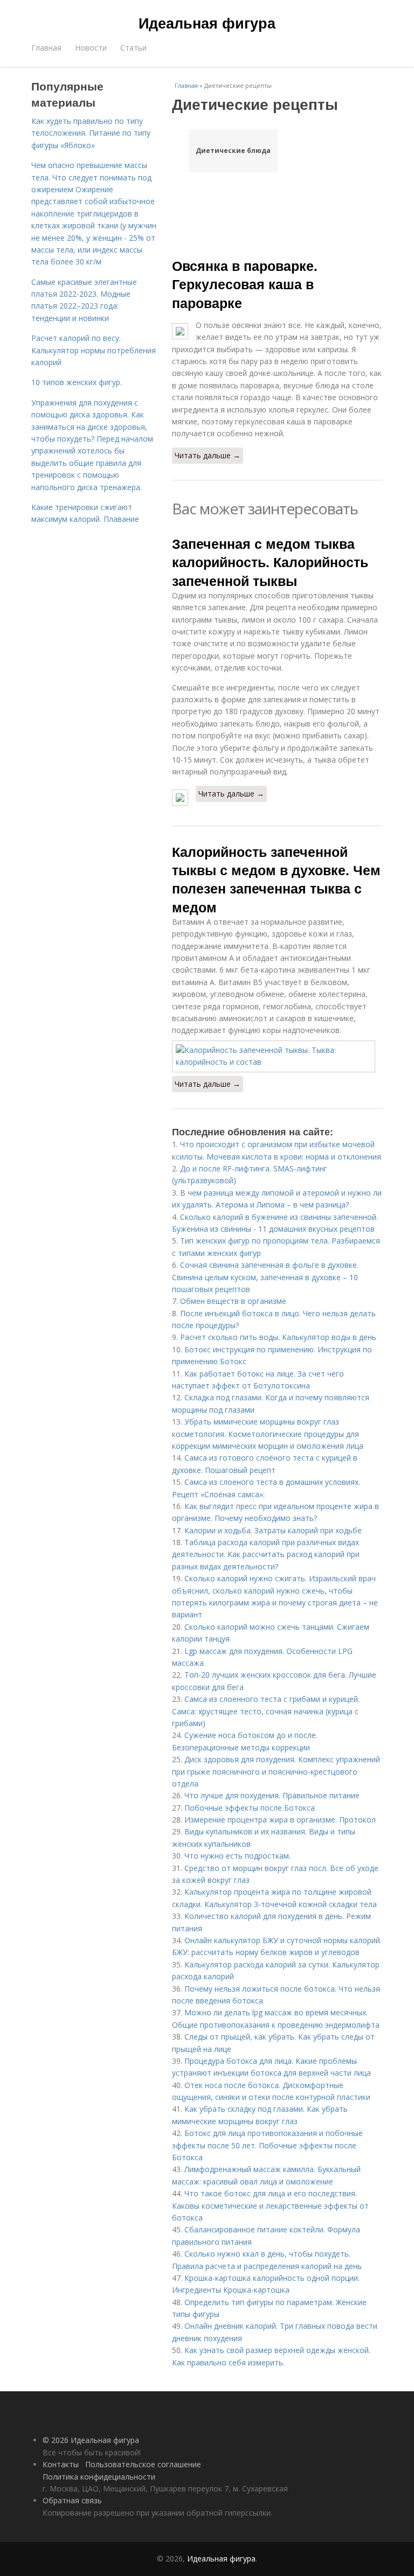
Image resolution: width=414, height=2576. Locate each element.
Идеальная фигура (207, 23)
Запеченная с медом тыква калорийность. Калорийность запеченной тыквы (270, 562)
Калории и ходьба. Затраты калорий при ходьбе (273, 1530)
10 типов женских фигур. (77, 382)
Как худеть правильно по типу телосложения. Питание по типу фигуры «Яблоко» (91, 133)
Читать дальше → (208, 455)
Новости (91, 48)
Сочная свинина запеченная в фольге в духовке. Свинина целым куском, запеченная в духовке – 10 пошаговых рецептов (265, 1277)
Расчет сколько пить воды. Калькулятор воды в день (278, 1337)
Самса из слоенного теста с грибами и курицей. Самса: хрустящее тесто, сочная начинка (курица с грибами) (266, 1711)
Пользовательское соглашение (143, 2464)
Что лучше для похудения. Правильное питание (272, 1795)
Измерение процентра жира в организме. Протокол (280, 1820)
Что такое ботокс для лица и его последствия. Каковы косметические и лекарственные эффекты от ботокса (270, 2205)
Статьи (133, 48)
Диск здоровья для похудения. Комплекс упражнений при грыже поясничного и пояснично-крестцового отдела (276, 1771)
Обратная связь (72, 2500)
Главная (46, 48)
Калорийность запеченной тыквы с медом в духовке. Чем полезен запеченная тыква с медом (276, 879)
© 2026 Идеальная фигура (91, 2440)
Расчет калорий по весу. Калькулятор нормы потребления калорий (94, 350)
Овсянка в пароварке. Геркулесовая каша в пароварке (245, 284)
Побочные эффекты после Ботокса (250, 1808)
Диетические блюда (233, 151)
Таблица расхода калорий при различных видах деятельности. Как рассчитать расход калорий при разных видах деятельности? (266, 1554)
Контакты (61, 2464)
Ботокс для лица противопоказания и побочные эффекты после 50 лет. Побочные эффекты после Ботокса (267, 2145)
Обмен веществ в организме (233, 1301)
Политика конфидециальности (99, 2477)
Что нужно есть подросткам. (237, 1856)
